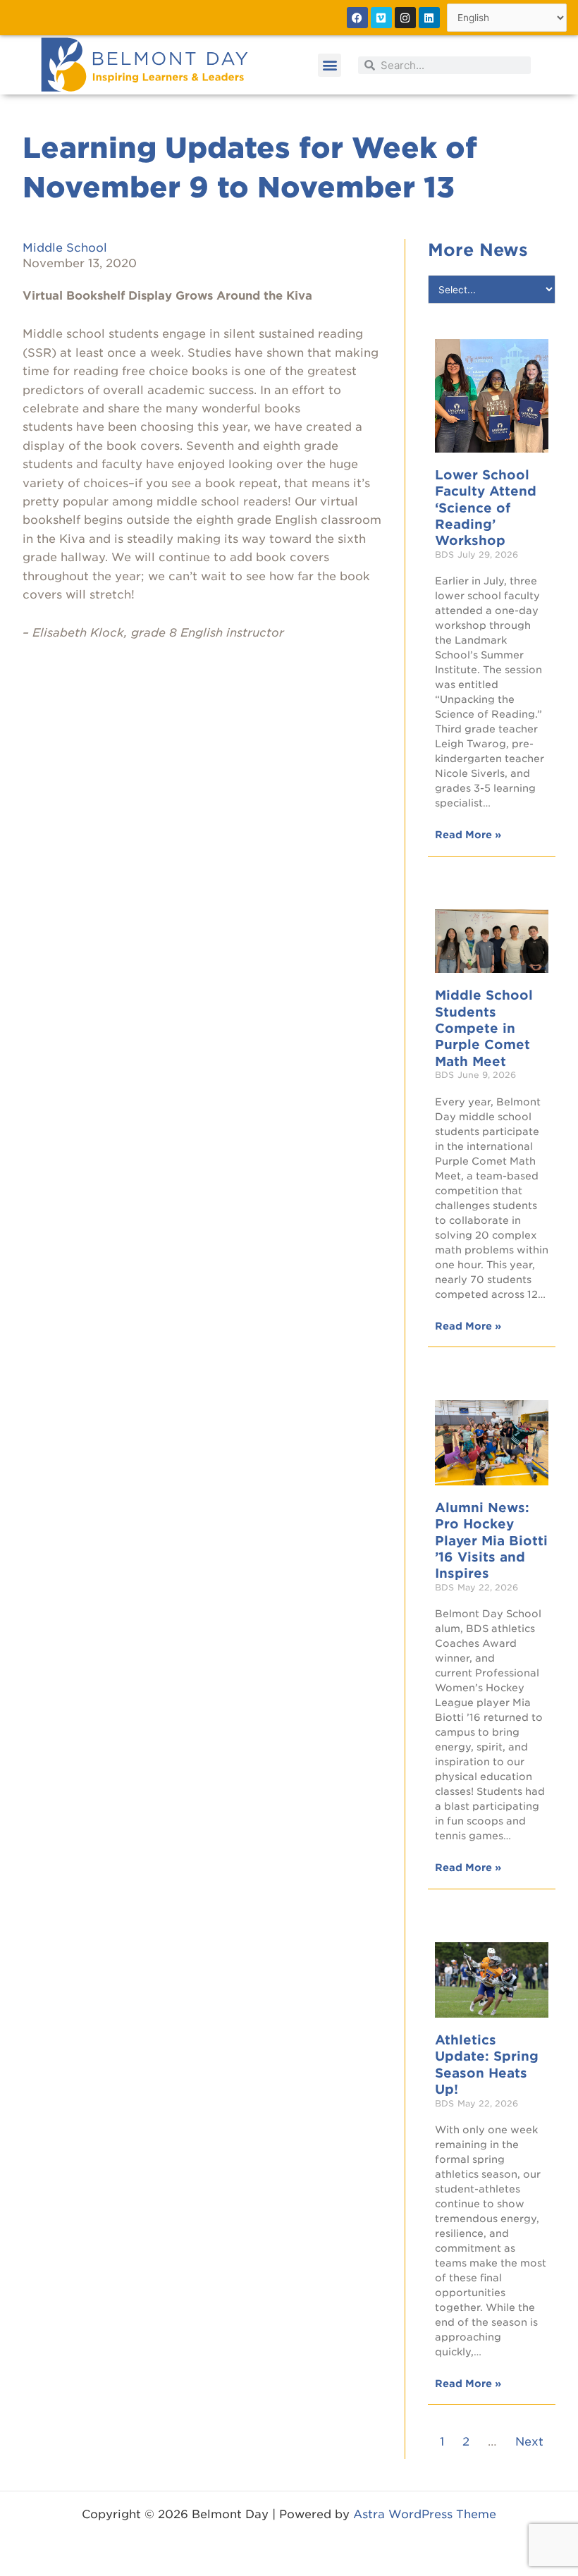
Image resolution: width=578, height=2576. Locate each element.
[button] (330, 65)
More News (478, 250)
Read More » (468, 835)
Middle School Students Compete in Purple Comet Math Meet (484, 1028)
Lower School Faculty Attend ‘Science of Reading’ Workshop (486, 508)
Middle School (65, 248)
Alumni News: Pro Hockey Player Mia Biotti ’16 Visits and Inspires (491, 1541)
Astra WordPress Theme (425, 2514)
